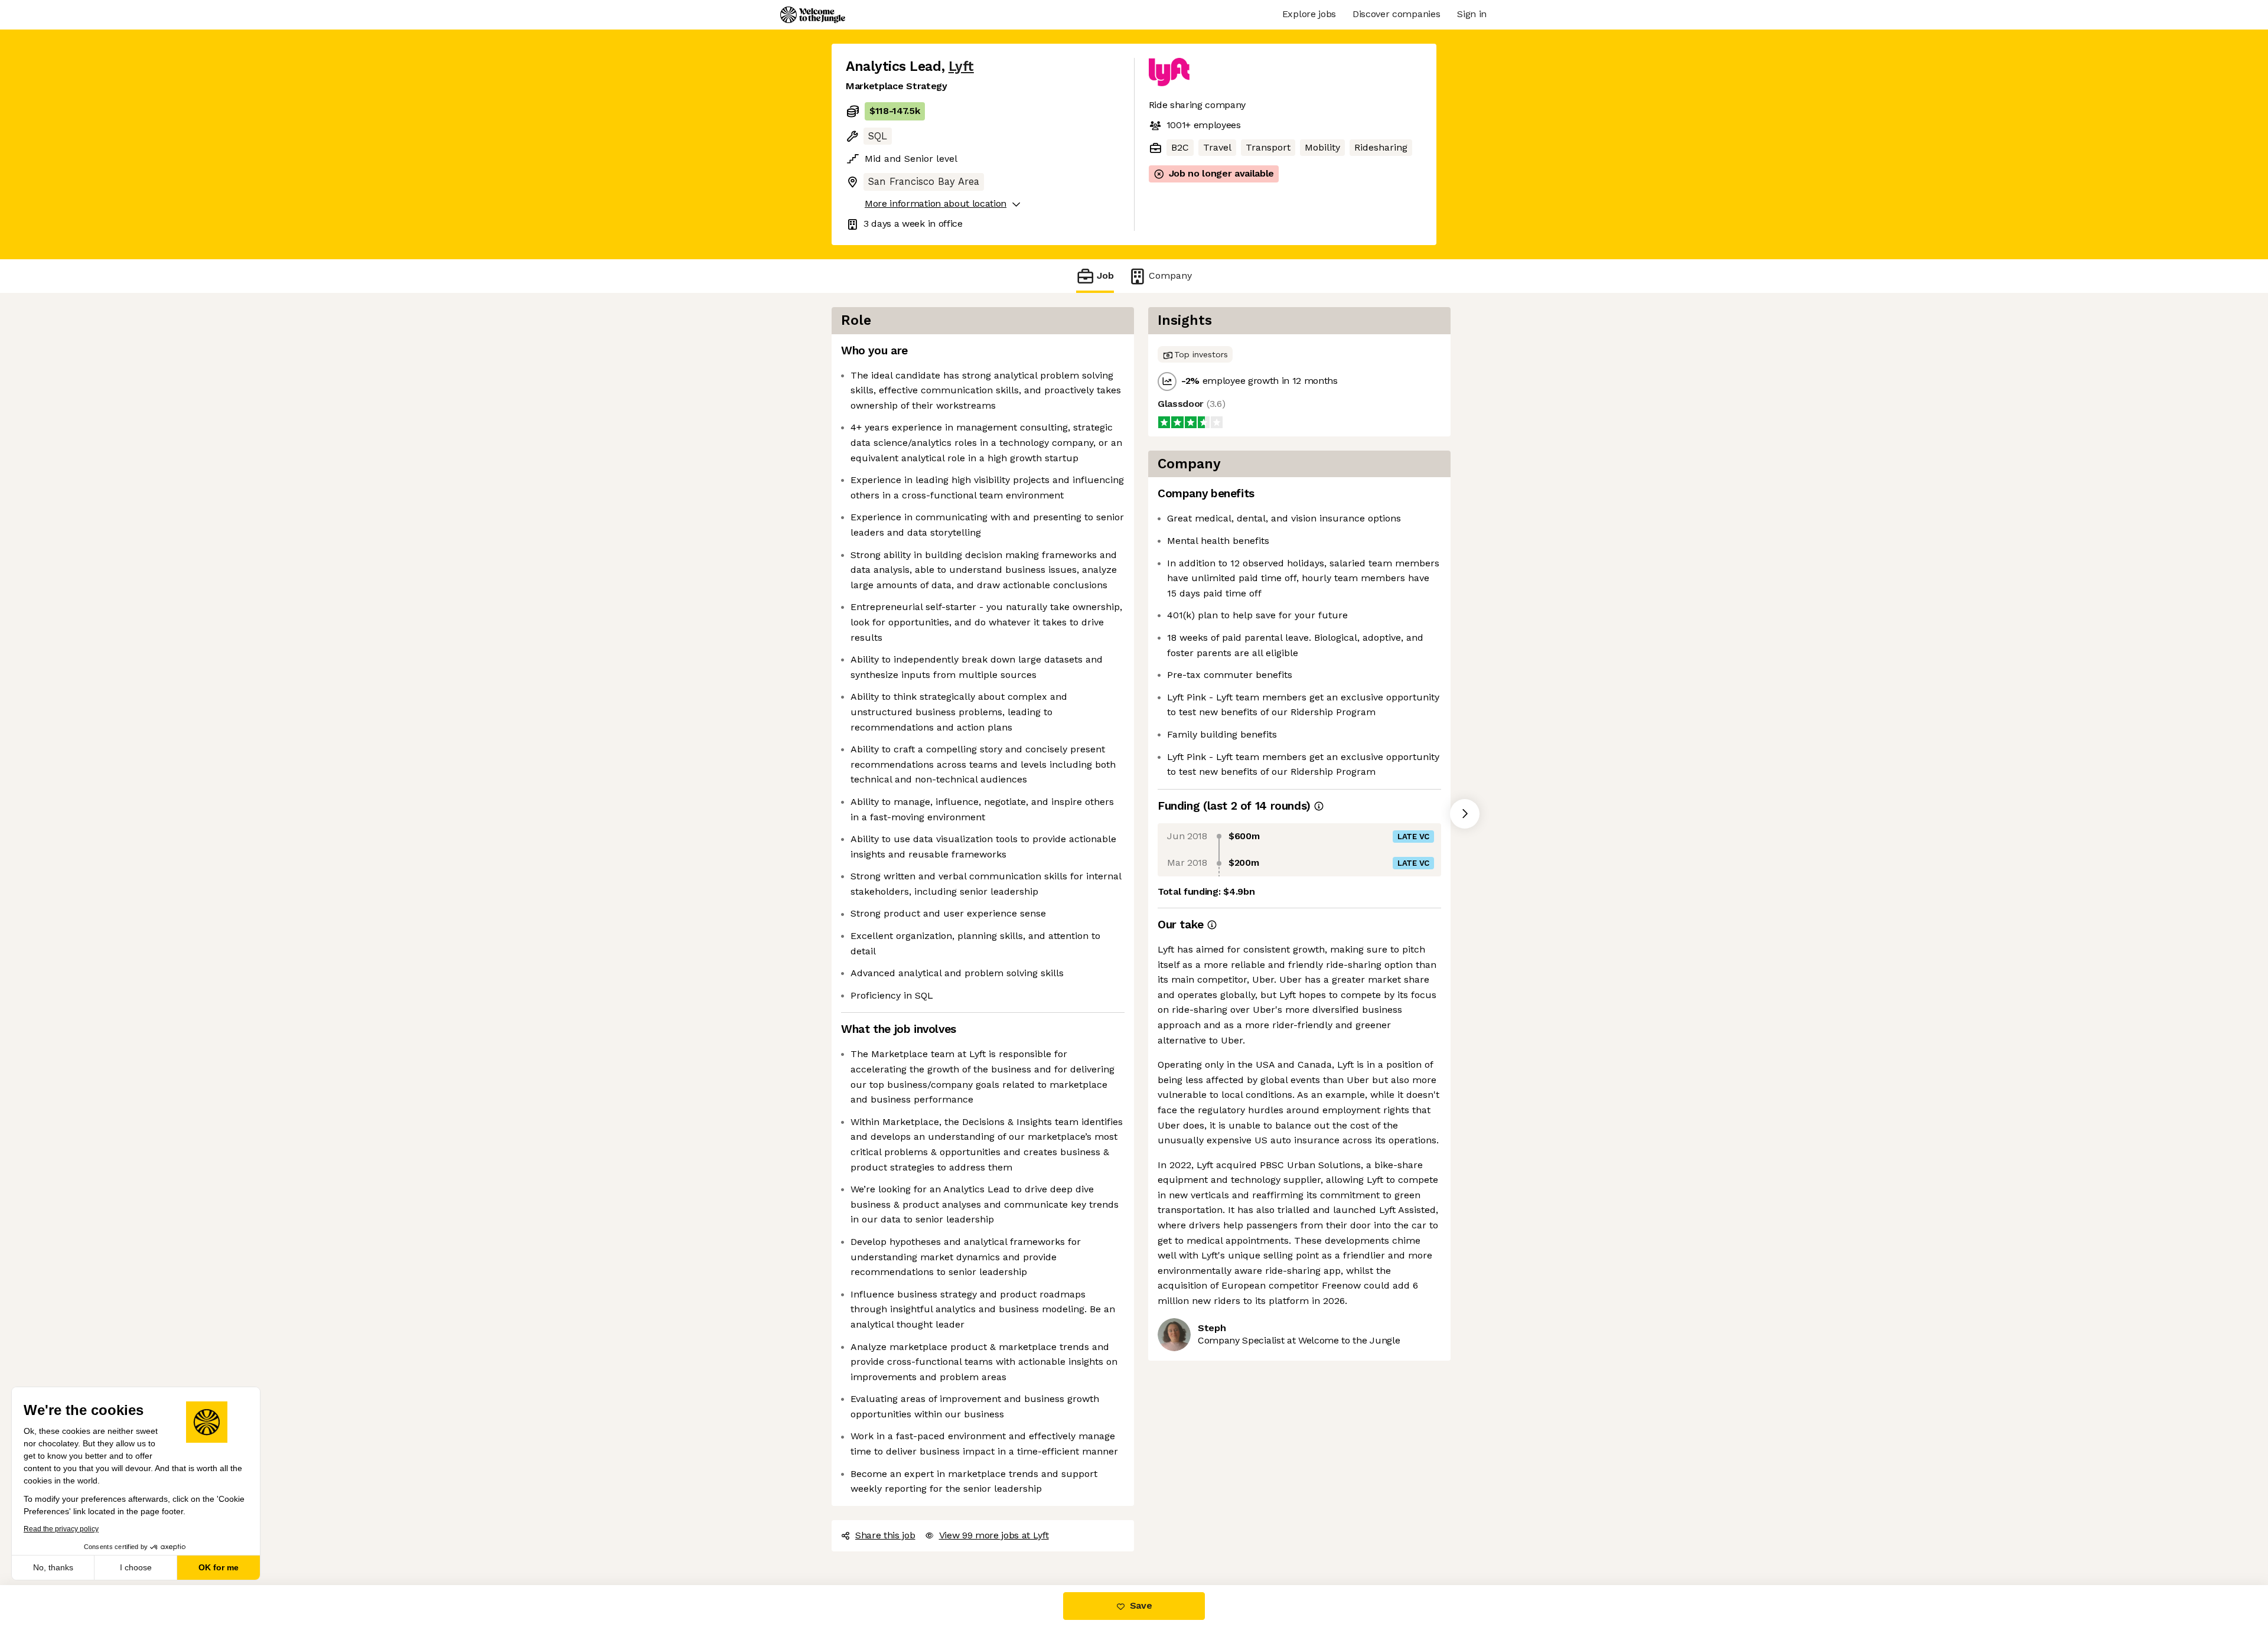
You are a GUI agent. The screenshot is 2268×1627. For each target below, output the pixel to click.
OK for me (219, 1567)
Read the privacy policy (61, 1529)
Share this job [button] (885, 1535)
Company (1170, 275)
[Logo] (813, 15)
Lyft (961, 66)
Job (1105, 275)
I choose (136, 1567)
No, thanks (53, 1567)
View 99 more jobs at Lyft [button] (994, 1535)
